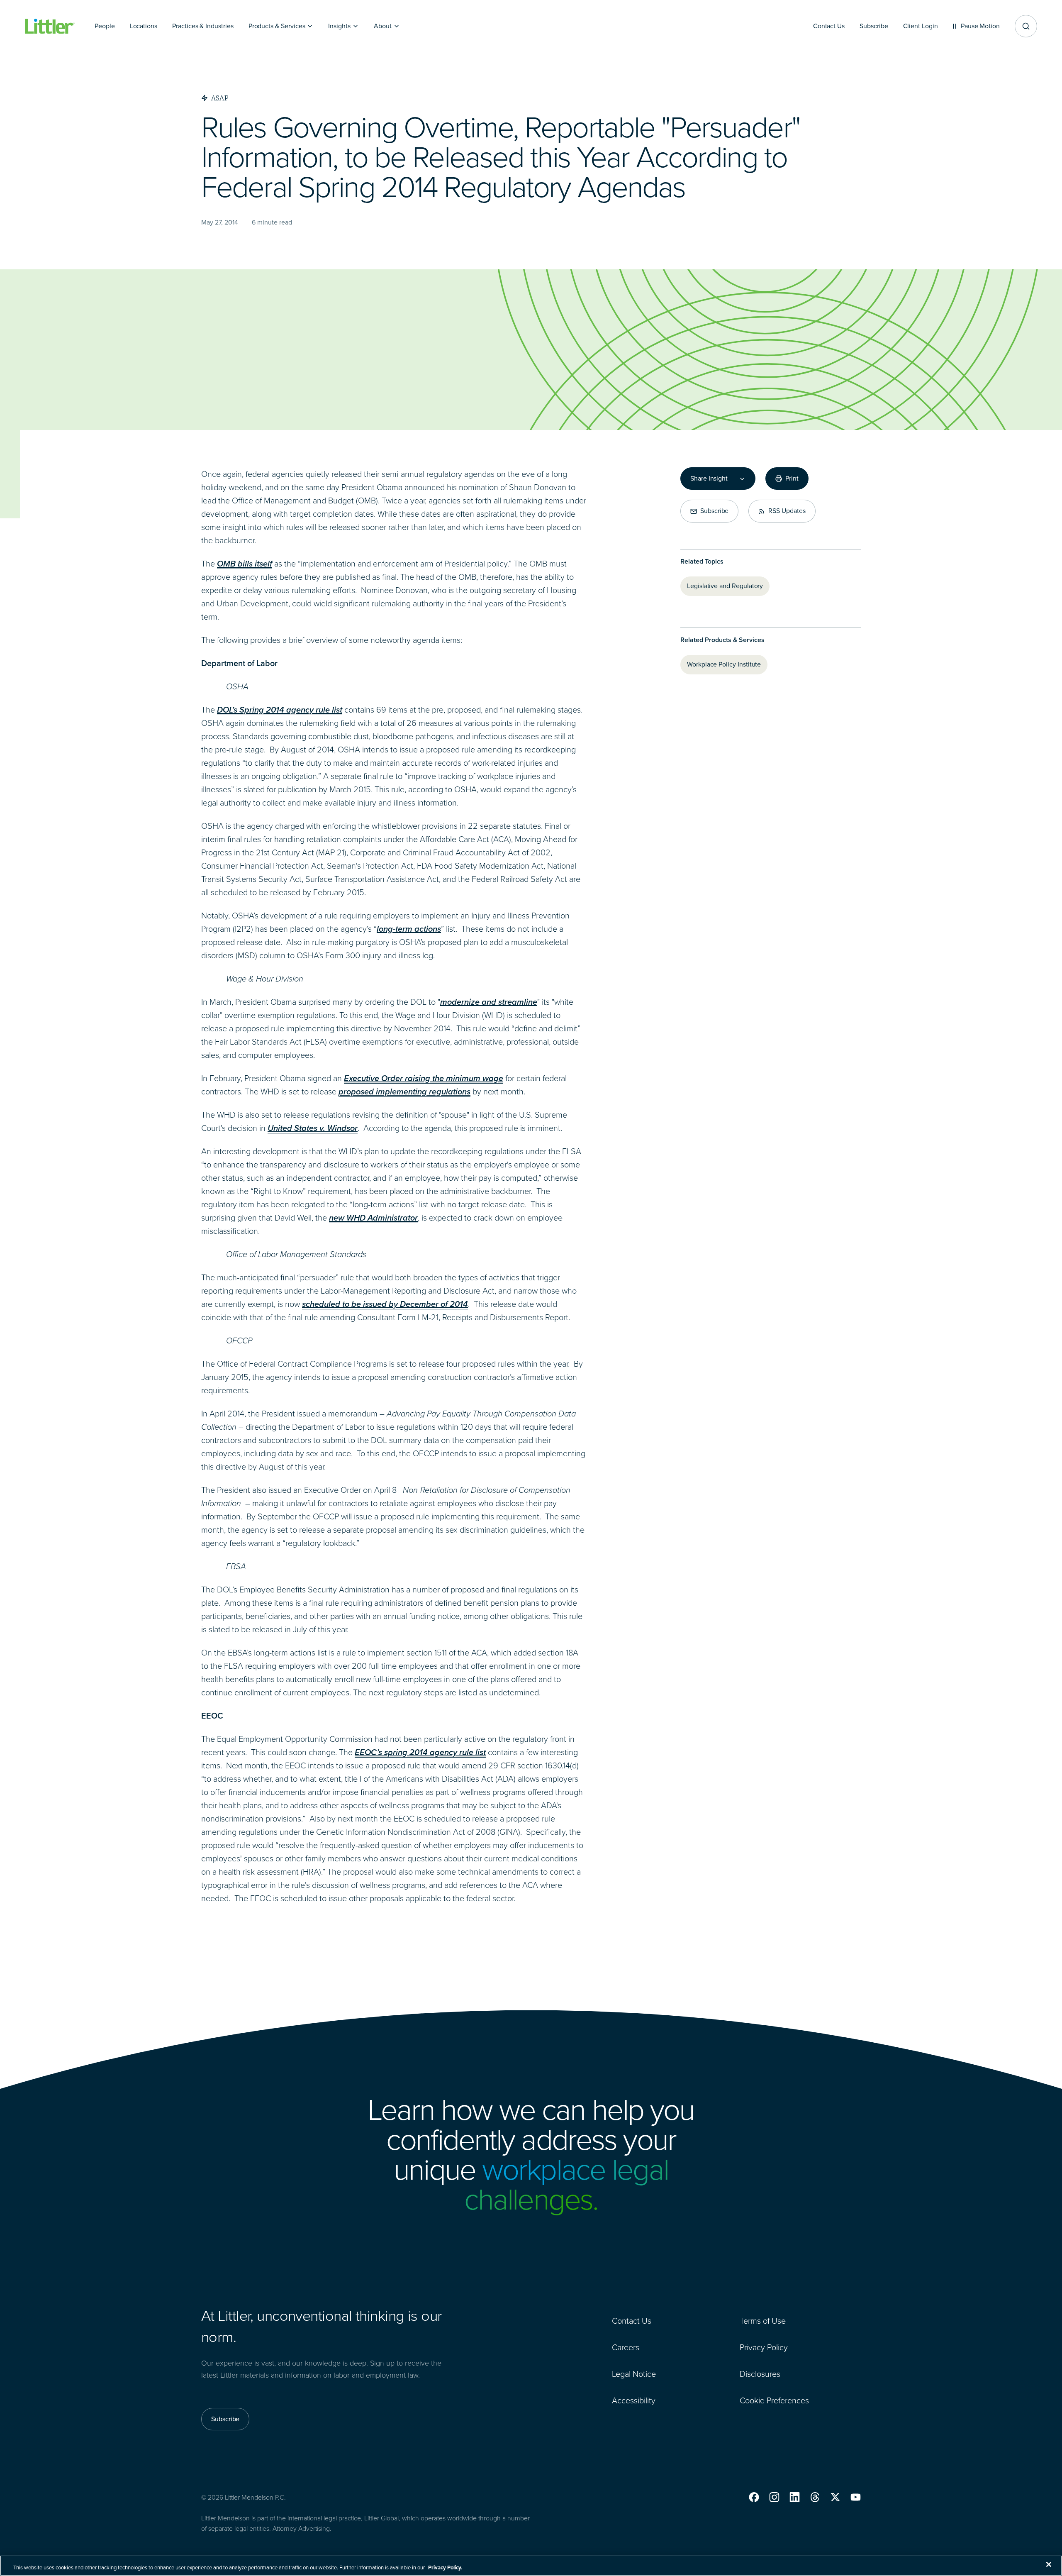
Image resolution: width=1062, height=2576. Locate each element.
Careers (626, 2347)
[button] (754, 2497)
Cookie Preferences (774, 2400)
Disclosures (760, 2374)
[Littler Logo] (50, 26)
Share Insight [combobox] (709, 479)
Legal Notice (634, 2374)
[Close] (1049, 2564)
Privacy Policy (764, 2347)
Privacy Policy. (445, 2567)
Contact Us (632, 2321)
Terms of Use (763, 2321)
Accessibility (634, 2400)
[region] (531, 2566)
